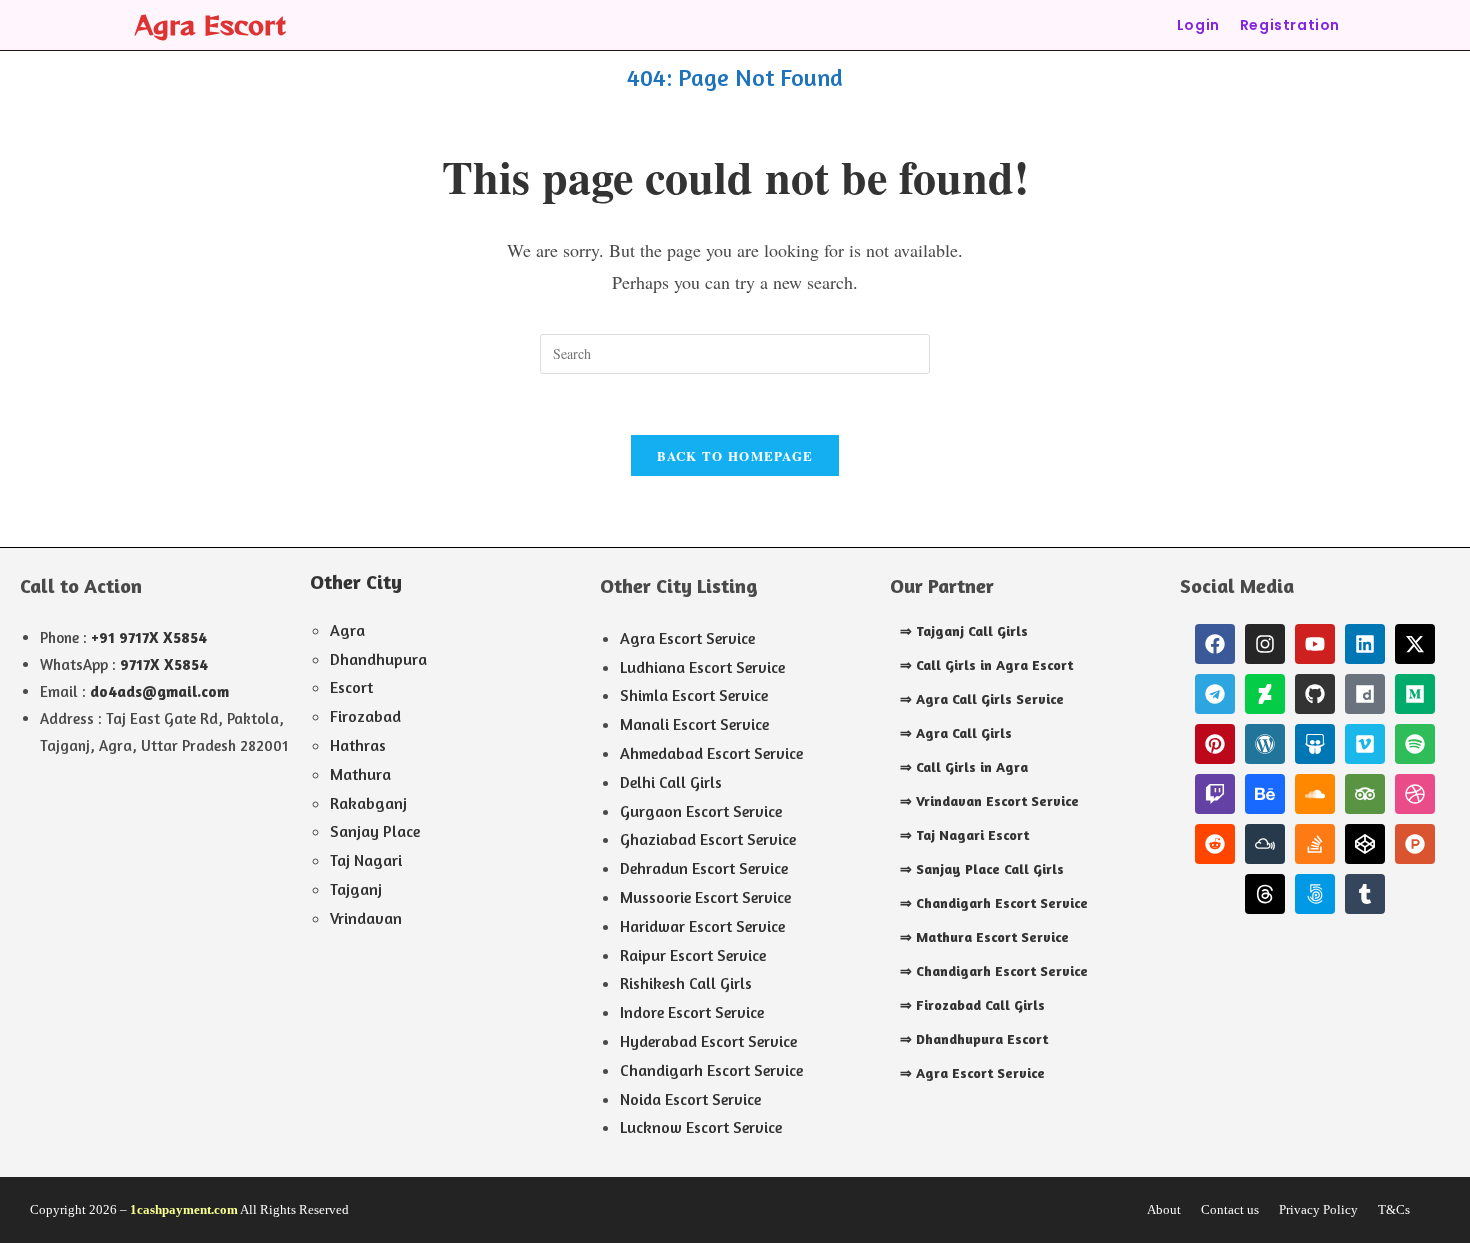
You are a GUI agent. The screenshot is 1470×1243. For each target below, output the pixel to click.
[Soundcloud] (1315, 794)
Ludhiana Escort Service (702, 667)
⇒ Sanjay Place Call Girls (982, 868)
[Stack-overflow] (1315, 844)
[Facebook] (1215, 644)
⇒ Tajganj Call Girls (964, 630)
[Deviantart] (1265, 694)
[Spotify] (1415, 744)
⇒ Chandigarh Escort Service (994, 902)
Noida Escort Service (690, 1099)
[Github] (1315, 694)
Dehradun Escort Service (704, 868)
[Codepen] (1365, 844)
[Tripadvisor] (1365, 794)
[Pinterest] (1215, 744)
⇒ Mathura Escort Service (984, 936)
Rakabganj (368, 803)
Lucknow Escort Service (701, 1127)
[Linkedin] (1365, 644)
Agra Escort (210, 24)
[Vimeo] (1365, 744)
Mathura (360, 774)
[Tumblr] (1365, 894)
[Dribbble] (1415, 794)
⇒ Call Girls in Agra (964, 766)
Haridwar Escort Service (702, 926)
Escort (351, 687)
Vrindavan (366, 918)
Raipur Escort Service (693, 955)
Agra (347, 630)
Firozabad (365, 716)
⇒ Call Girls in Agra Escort (986, 664)
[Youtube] (1315, 644)
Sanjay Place (375, 831)
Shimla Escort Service (694, 695)
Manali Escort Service (694, 724)
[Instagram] (1265, 644)
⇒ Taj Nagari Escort (964, 834)
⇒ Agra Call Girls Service (982, 698)
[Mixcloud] (1265, 844)
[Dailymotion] (1365, 694)
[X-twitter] (1415, 644)
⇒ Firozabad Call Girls (972, 1004)
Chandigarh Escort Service (711, 1070)
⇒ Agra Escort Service (972, 1072)
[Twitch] (1215, 794)
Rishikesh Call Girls (686, 983)
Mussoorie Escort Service (705, 897)
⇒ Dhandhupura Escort (974, 1038)
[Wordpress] (1265, 744)
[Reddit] (1215, 844)
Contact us (1230, 1209)
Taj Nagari (366, 860)
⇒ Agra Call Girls (956, 732)
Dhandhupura (378, 659)
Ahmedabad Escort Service (711, 753)
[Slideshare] (1315, 744)
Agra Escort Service (687, 638)
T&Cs (1394, 1209)
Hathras (358, 745)
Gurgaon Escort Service (701, 811)
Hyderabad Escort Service (708, 1041)
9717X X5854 (164, 664)
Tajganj (356, 889)
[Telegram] (1215, 694)
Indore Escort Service (692, 1012)
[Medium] (1415, 694)
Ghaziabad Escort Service (708, 839)
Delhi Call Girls (671, 782)
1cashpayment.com (184, 1209)
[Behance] (1265, 794)
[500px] (1315, 894)
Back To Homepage (735, 455)
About (1164, 1209)
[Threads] (1265, 894)
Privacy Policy (1318, 1209)
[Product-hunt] (1415, 844)
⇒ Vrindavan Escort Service (989, 800)
